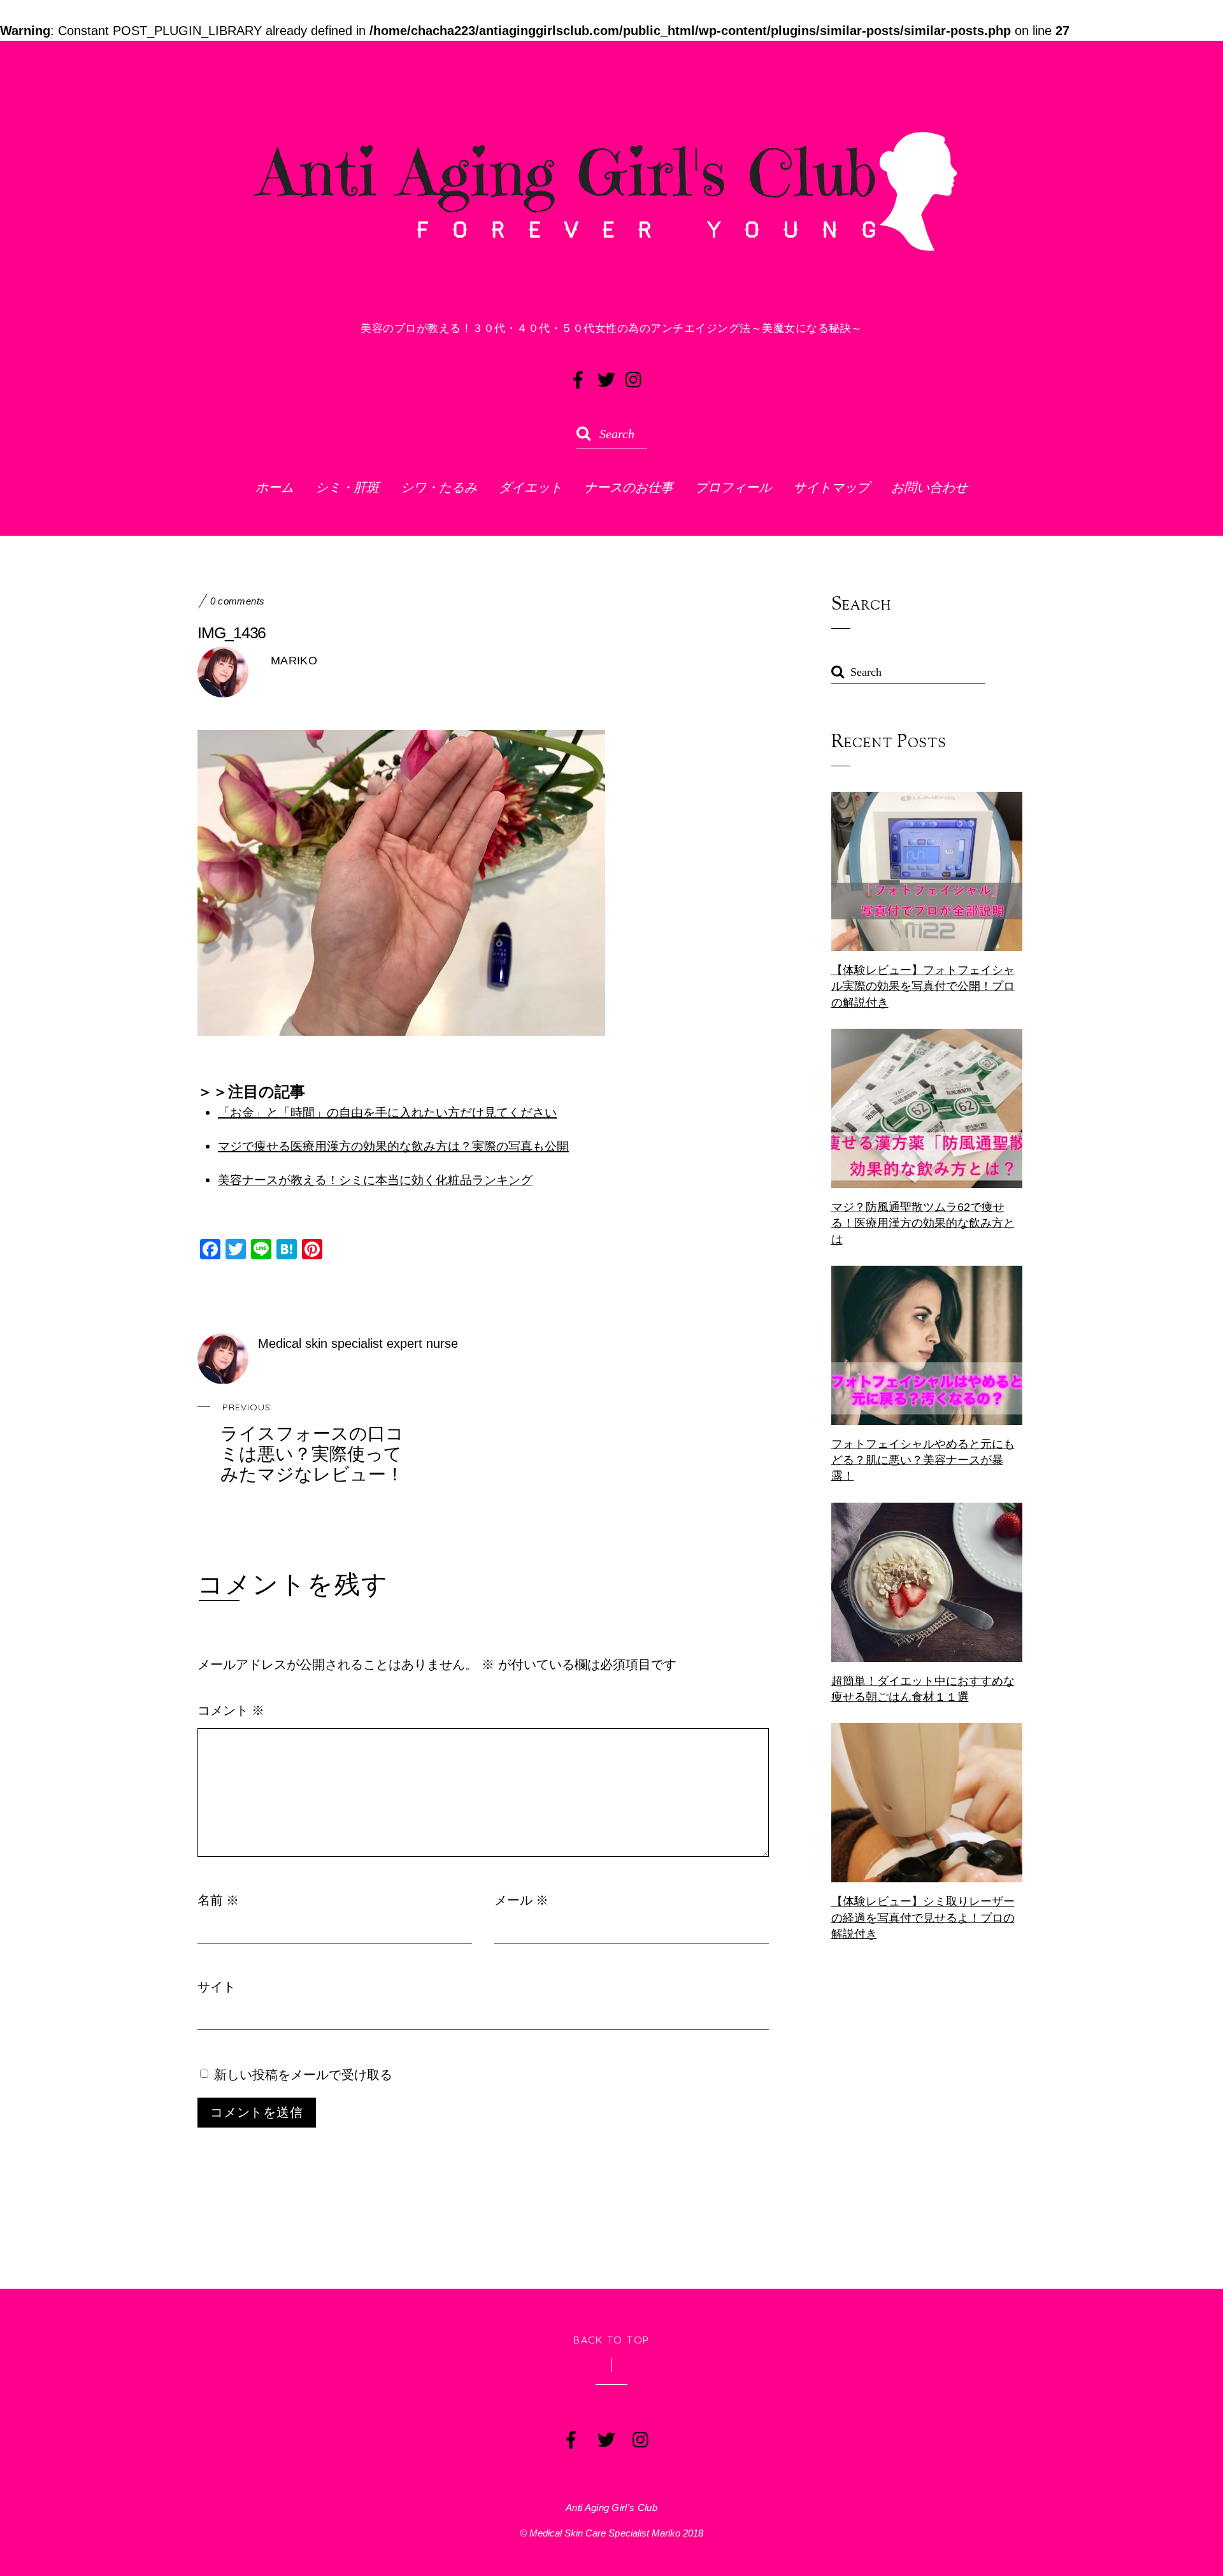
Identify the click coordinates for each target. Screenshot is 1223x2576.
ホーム (275, 487)
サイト (217, 1986)
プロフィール (733, 487)
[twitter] (605, 377)
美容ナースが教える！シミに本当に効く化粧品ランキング (375, 1180)
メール (521, 1900)
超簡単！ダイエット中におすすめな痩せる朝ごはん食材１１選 (923, 1689)
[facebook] (577, 377)
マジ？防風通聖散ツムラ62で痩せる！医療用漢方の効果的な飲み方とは (923, 1223)
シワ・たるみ (439, 487)
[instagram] (633, 377)
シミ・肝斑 (347, 487)
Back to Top (611, 2340)
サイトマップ (831, 487)
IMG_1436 (232, 633)
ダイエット (531, 487)
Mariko (294, 661)
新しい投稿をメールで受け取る (303, 2074)
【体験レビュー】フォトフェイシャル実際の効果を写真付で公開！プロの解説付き (923, 986)
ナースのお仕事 (629, 487)
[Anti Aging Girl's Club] (611, 257)
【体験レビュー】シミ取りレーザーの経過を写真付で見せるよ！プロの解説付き (923, 1917)
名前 (218, 1900)
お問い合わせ (929, 487)
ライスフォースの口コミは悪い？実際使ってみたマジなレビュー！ (312, 1443)
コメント (231, 1710)
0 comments (238, 601)
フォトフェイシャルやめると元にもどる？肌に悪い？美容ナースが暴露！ (923, 1460)
